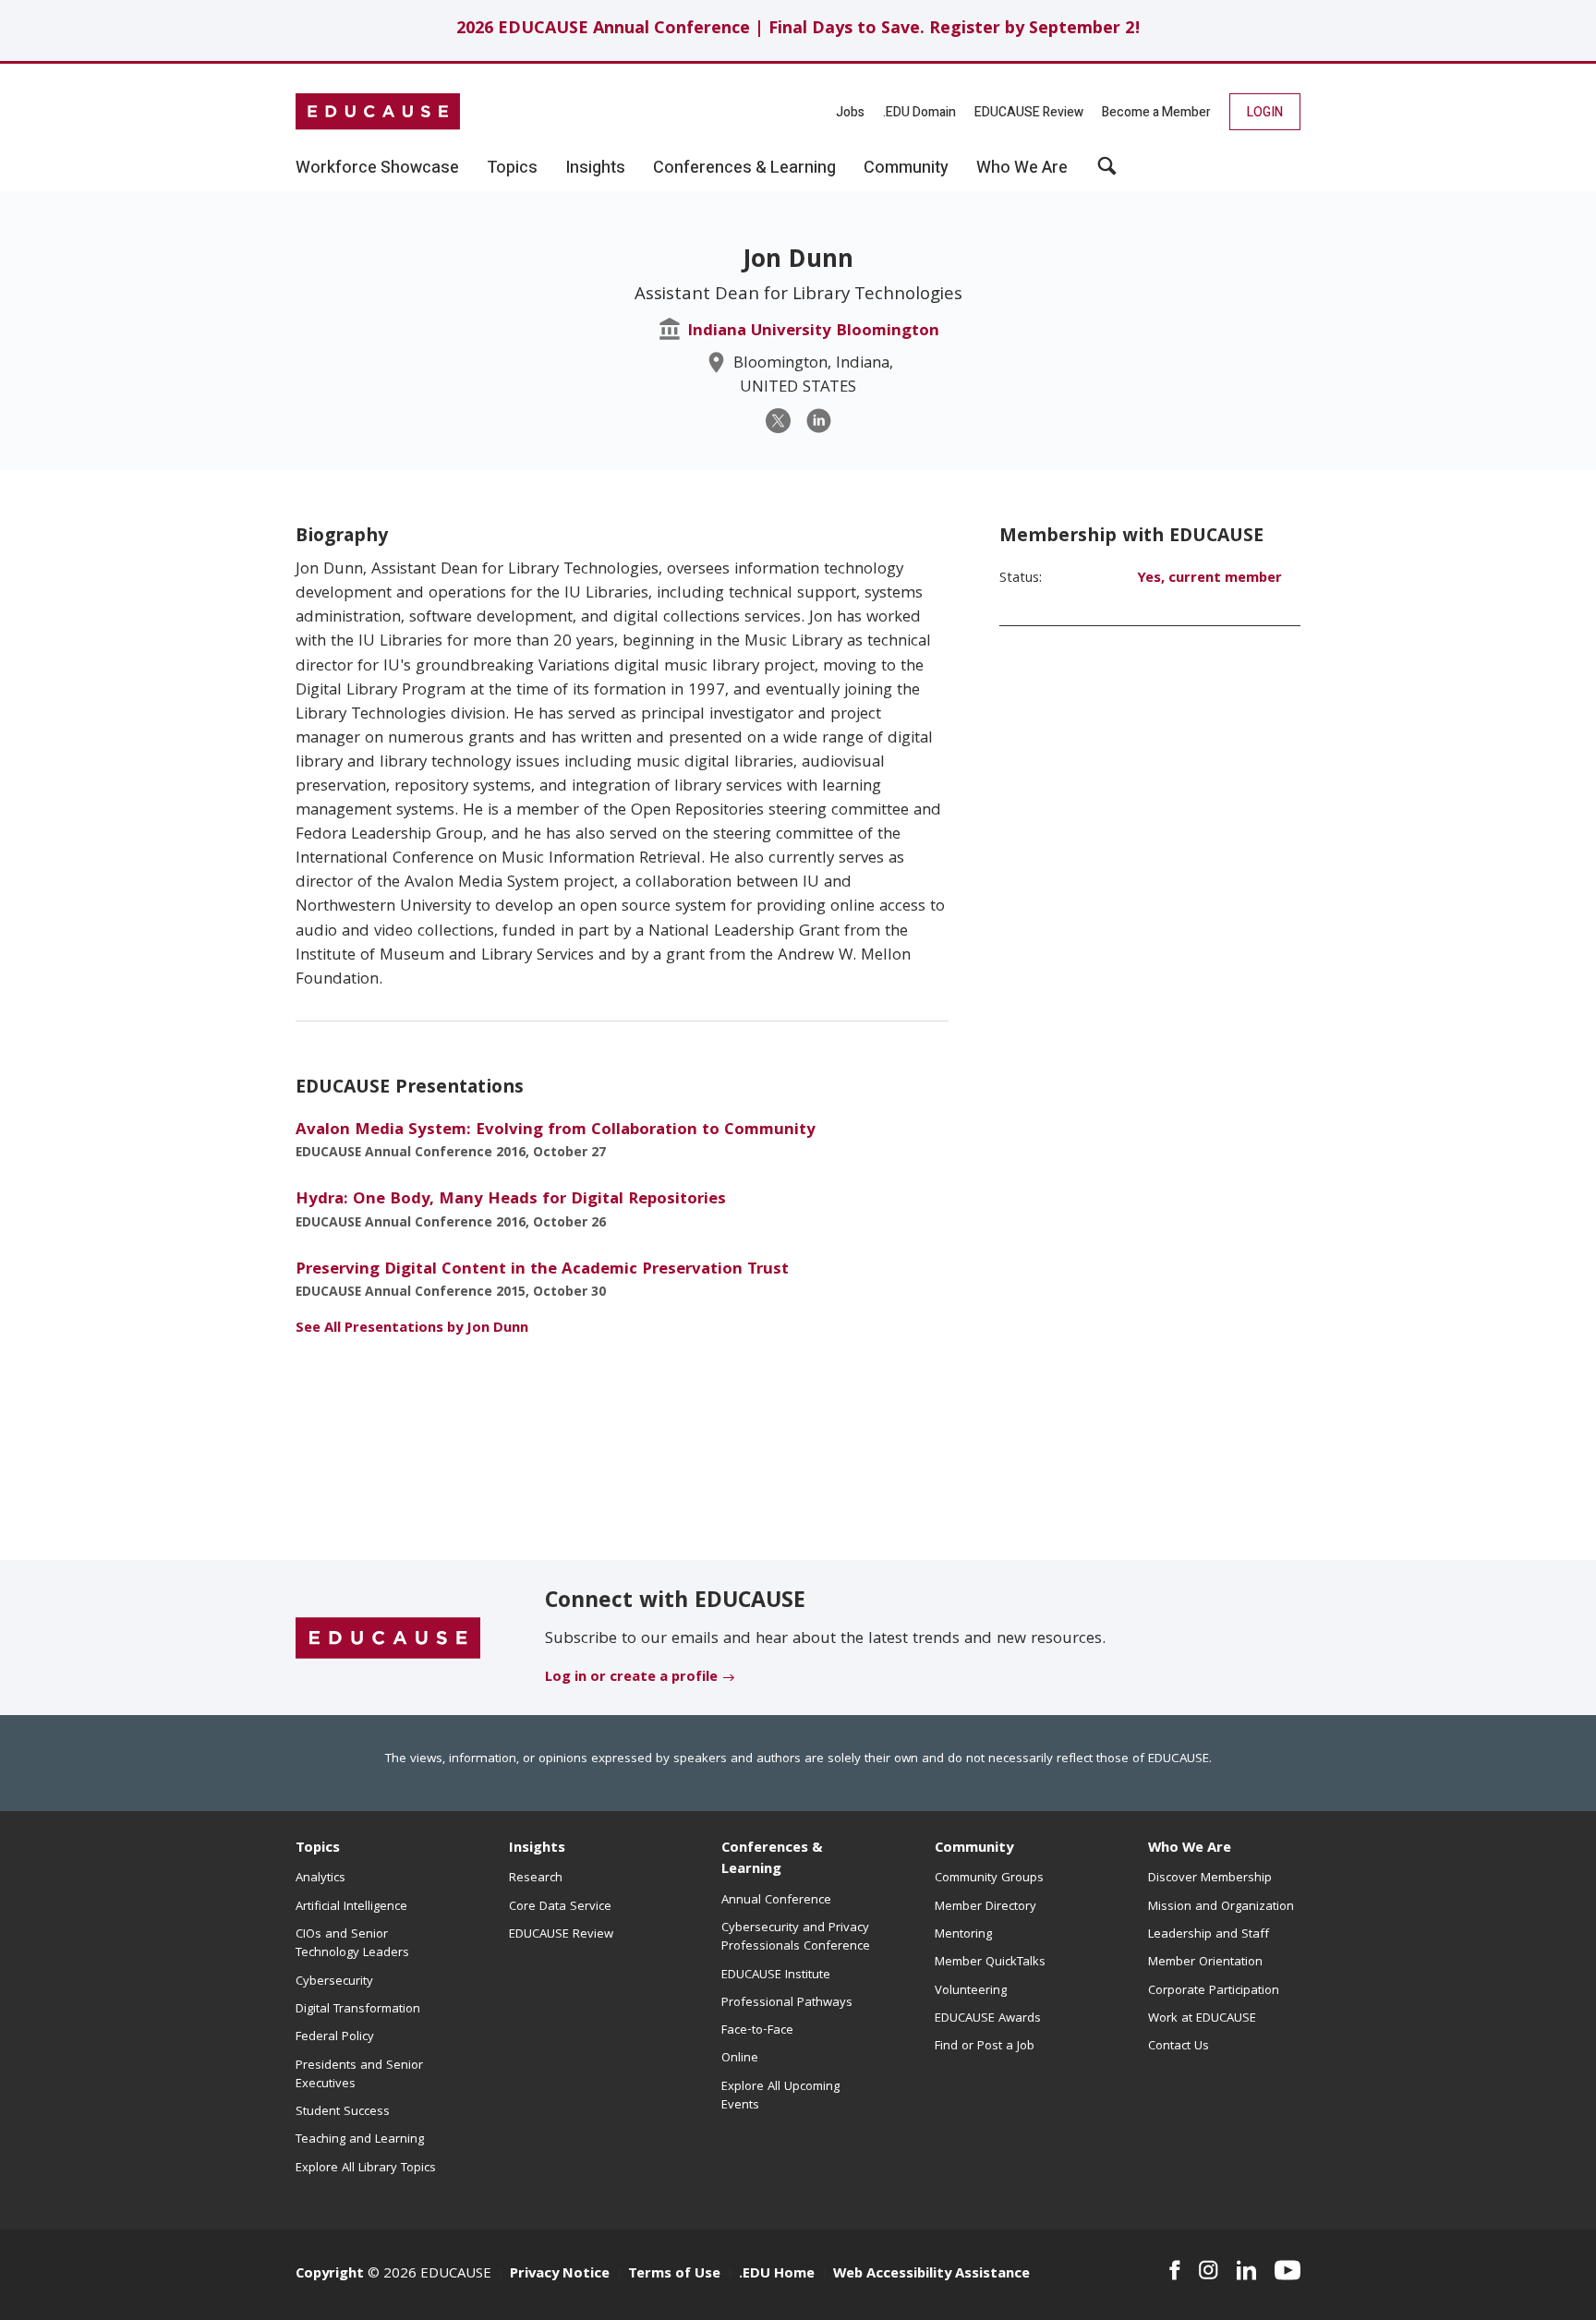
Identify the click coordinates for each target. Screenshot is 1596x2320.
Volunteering (971, 1991)
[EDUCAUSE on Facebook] (1174, 2270)
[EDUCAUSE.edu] (378, 112)
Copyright (330, 2275)
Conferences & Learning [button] (744, 168)
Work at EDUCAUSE (1202, 2019)
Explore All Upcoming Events (780, 2096)
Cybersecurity (334, 1982)
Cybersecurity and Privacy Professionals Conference (796, 1938)
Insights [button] (595, 168)
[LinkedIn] (819, 421)
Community (974, 1849)
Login (1265, 112)
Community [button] (906, 168)
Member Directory (985, 1907)
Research (536, 1879)
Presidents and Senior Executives (359, 2075)
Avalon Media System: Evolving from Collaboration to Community (556, 1131)
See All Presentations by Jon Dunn (412, 1329)
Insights (537, 1849)
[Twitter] (778, 421)
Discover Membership (1210, 1879)
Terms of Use (674, 2275)
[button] (1107, 173)
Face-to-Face (757, 2031)
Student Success (343, 2112)
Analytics (320, 1879)
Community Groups (989, 1879)
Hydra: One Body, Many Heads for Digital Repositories (511, 1200)
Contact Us (1179, 2047)
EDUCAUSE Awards (988, 2019)
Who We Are (1190, 1849)
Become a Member (1156, 112)
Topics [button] (512, 168)
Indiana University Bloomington (813, 332)
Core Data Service (560, 1907)
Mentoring (963, 1935)
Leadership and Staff (1209, 1935)
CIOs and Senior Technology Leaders (352, 1944)
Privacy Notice (560, 2275)
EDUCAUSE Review (1029, 112)
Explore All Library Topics (366, 2169)
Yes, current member (1209, 579)
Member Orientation (1205, 1963)
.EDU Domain (919, 112)
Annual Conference (776, 1901)
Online (740, 2059)
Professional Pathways (787, 2003)
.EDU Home (777, 2275)
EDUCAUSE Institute (776, 1976)
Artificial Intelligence (351, 1907)
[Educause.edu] (388, 1638)
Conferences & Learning (772, 1860)
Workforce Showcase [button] (377, 168)
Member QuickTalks (990, 1963)
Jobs (850, 112)
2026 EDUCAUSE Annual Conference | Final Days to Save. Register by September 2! (798, 30)
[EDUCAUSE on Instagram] (1209, 2270)
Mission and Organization (1221, 1907)
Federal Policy (335, 2037)
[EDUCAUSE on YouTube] (1288, 2270)
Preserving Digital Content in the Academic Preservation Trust (542, 1270)
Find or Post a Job (985, 2047)
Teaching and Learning (360, 2140)
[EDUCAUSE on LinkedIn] (1247, 2270)
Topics (318, 1849)
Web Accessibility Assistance (931, 2275)
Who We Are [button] (1022, 168)
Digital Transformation (358, 2010)
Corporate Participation (1214, 1991)
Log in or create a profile (631, 1678)
